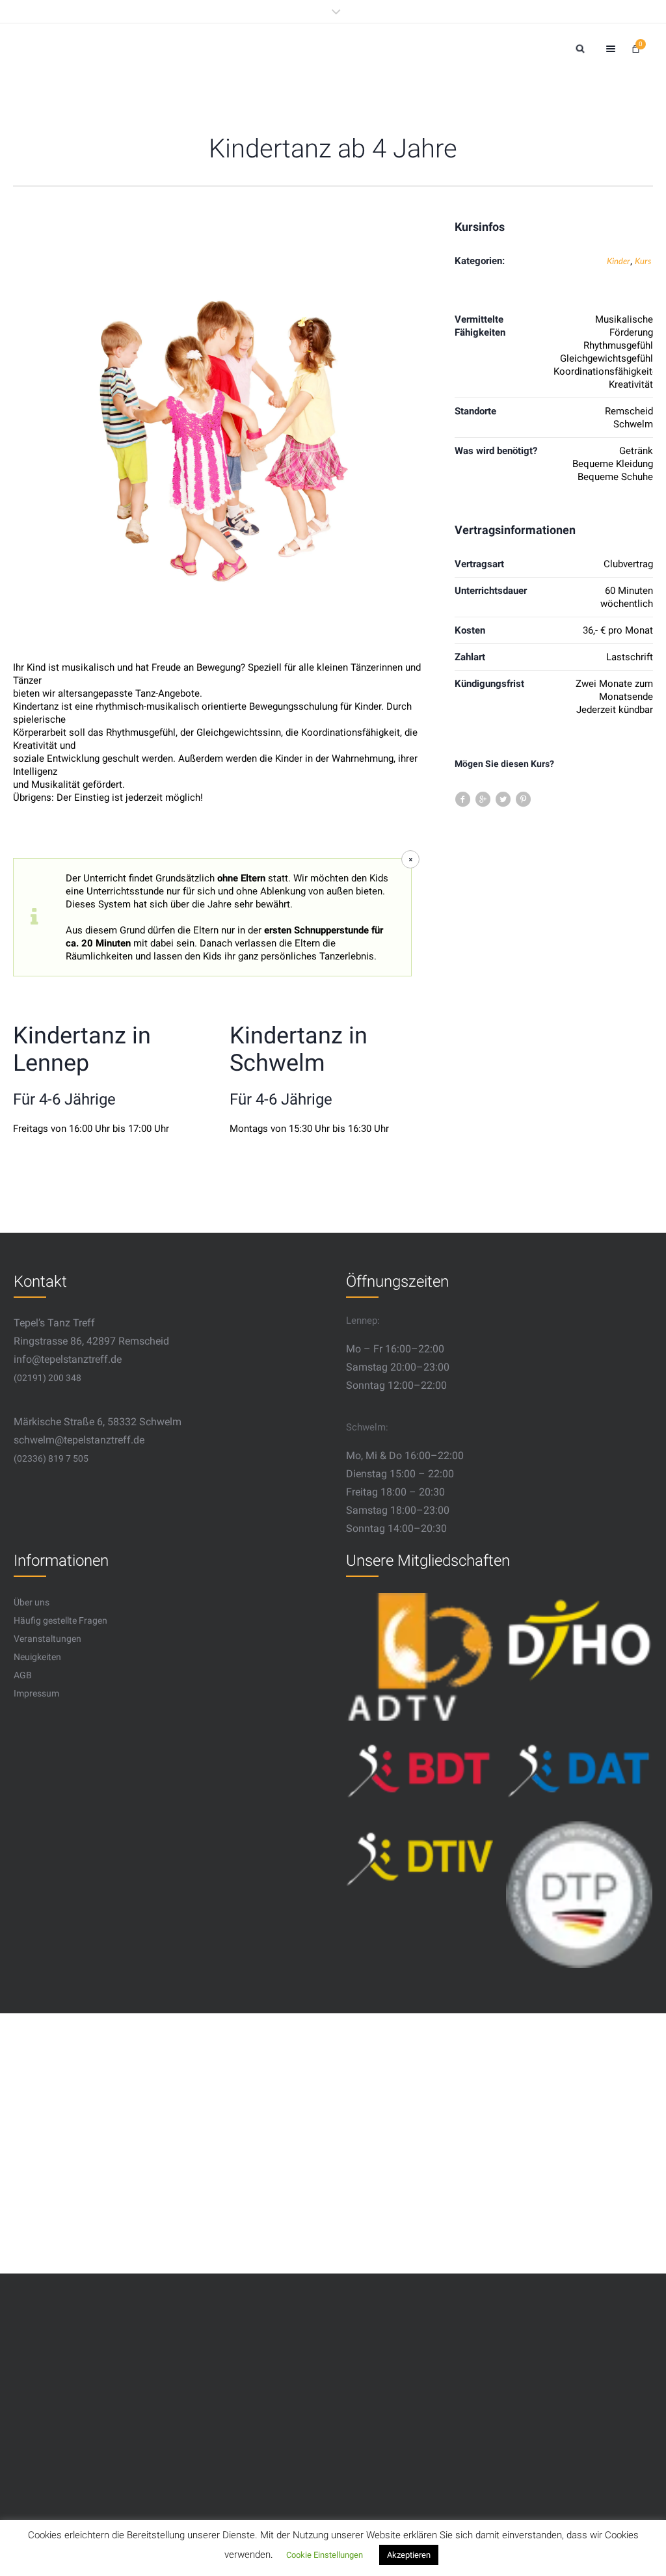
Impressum (36, 1693)
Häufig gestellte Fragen (60, 1620)
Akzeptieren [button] (409, 2555)
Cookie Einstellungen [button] (325, 2555)
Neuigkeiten (37, 1657)
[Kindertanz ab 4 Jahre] (221, 430)
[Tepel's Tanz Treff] (153, 48)
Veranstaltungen (47, 1639)
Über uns (32, 1602)
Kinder (619, 261)
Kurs (643, 261)
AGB (23, 1675)
